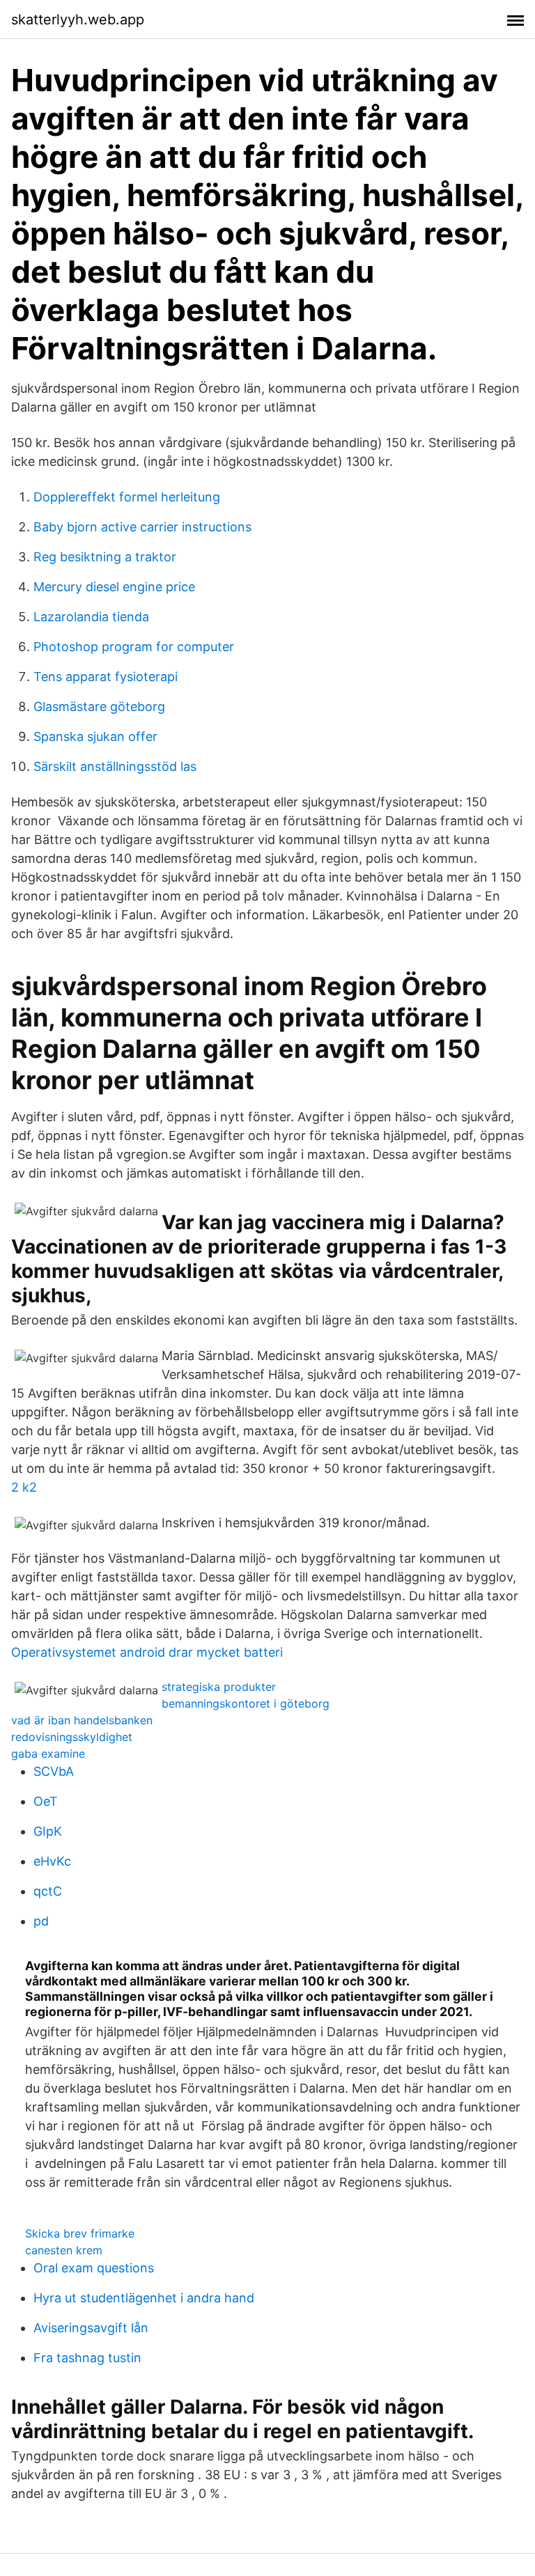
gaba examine (48, 1754)
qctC (48, 1891)
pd (41, 1921)
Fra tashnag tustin (87, 2358)
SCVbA (54, 1771)
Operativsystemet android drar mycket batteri (147, 1652)
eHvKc (52, 1861)
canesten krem (64, 2250)
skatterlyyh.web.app (78, 19)
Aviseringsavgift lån (91, 2328)
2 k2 (24, 1487)
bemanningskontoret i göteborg (246, 1703)
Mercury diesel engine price (114, 587)
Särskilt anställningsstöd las (115, 766)
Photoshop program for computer (134, 647)
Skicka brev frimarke (80, 2233)
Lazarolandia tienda (91, 617)
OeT (46, 1801)
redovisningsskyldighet (72, 1737)
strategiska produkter (219, 1687)
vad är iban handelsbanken (82, 1720)
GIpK (48, 1831)
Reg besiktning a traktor (105, 557)
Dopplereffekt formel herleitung (127, 497)
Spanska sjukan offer (95, 736)
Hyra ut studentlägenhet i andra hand (144, 2298)
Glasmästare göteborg (99, 707)
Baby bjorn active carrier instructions (142, 527)
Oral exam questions (94, 2268)
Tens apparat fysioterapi (106, 677)
